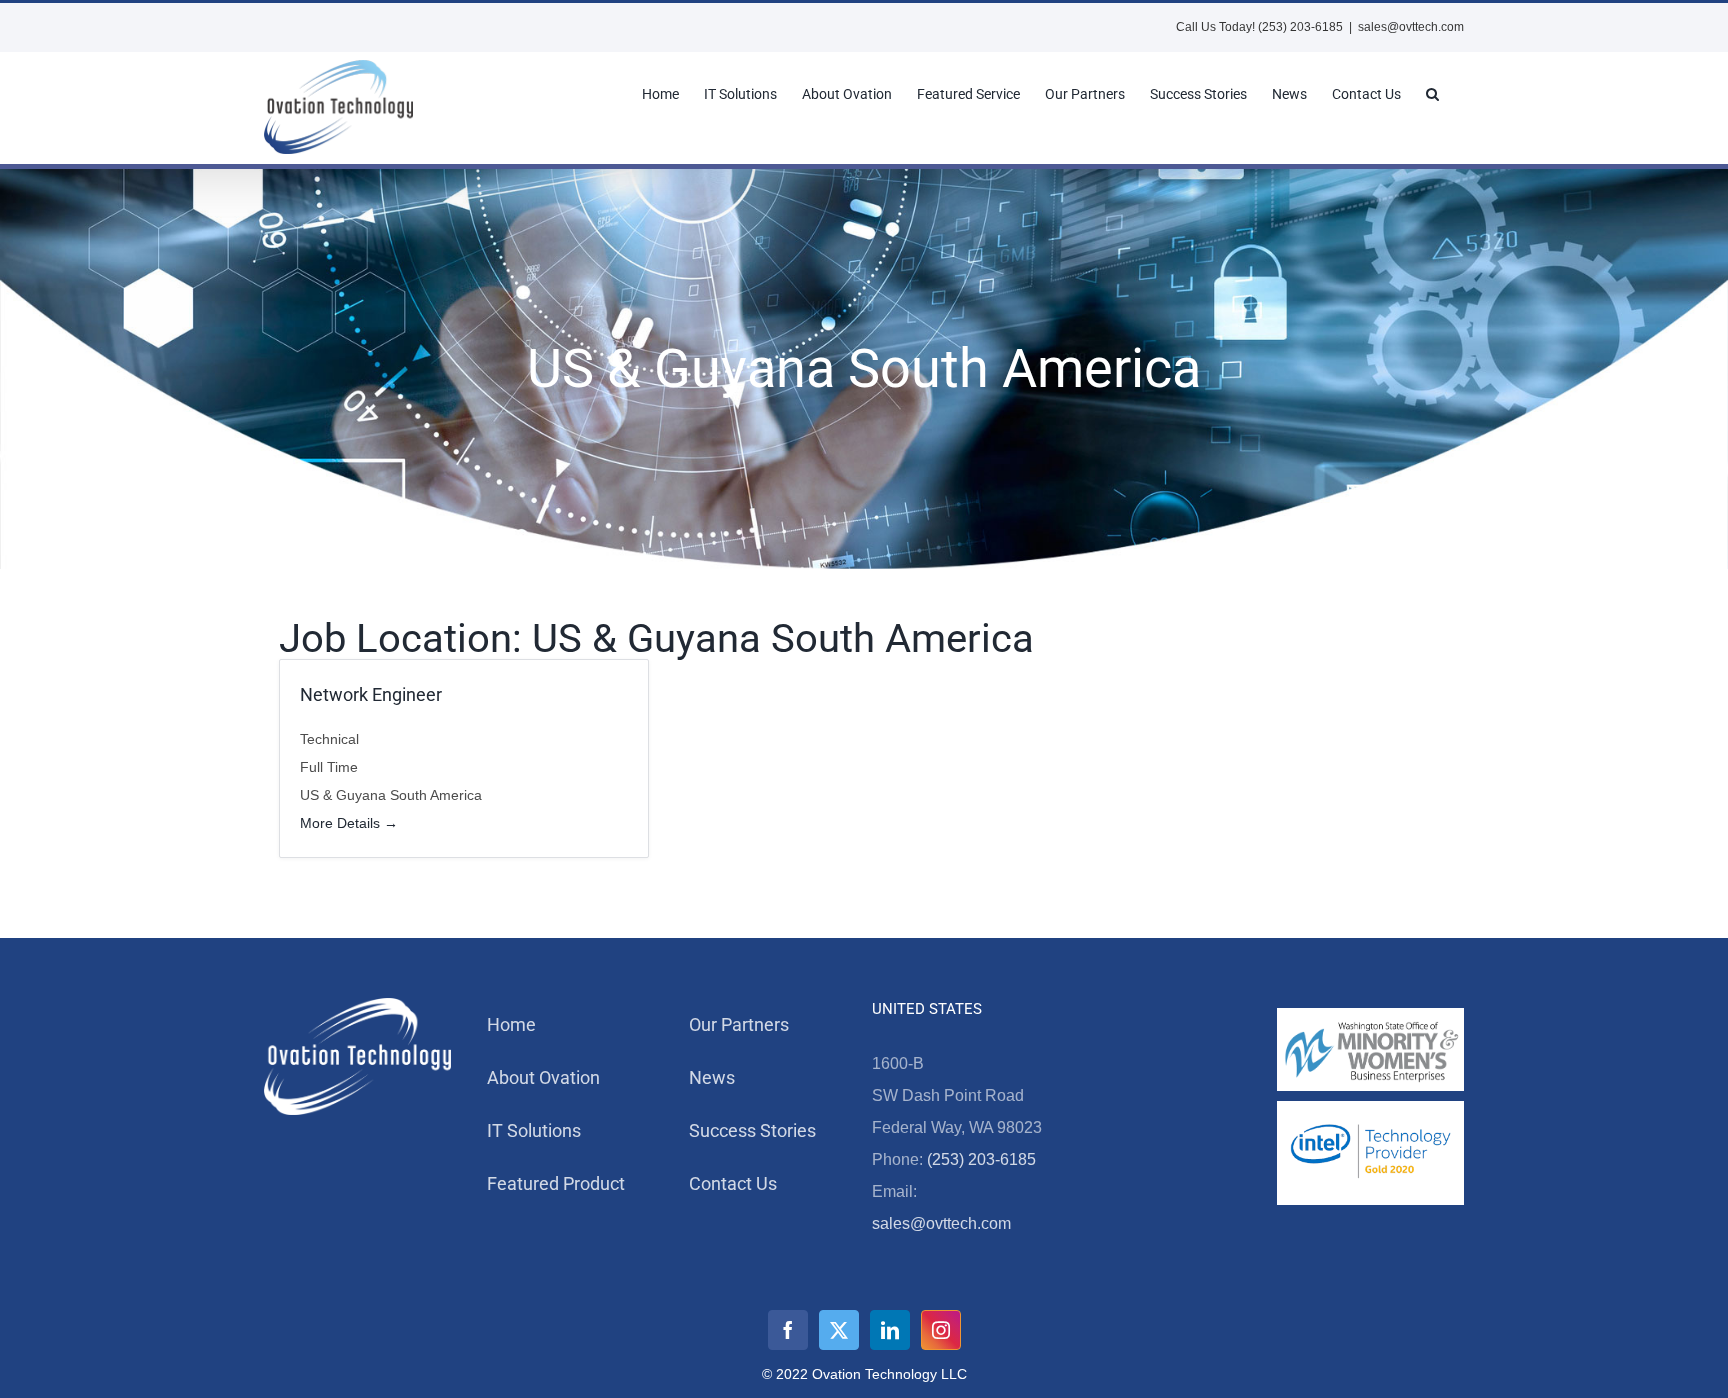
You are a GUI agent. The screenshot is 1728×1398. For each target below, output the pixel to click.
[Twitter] (839, 1330)
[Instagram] (941, 1330)
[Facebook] (788, 1330)
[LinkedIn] (890, 1330)
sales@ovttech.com (1411, 27)
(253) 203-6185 (981, 1159)
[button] (1432, 94)
